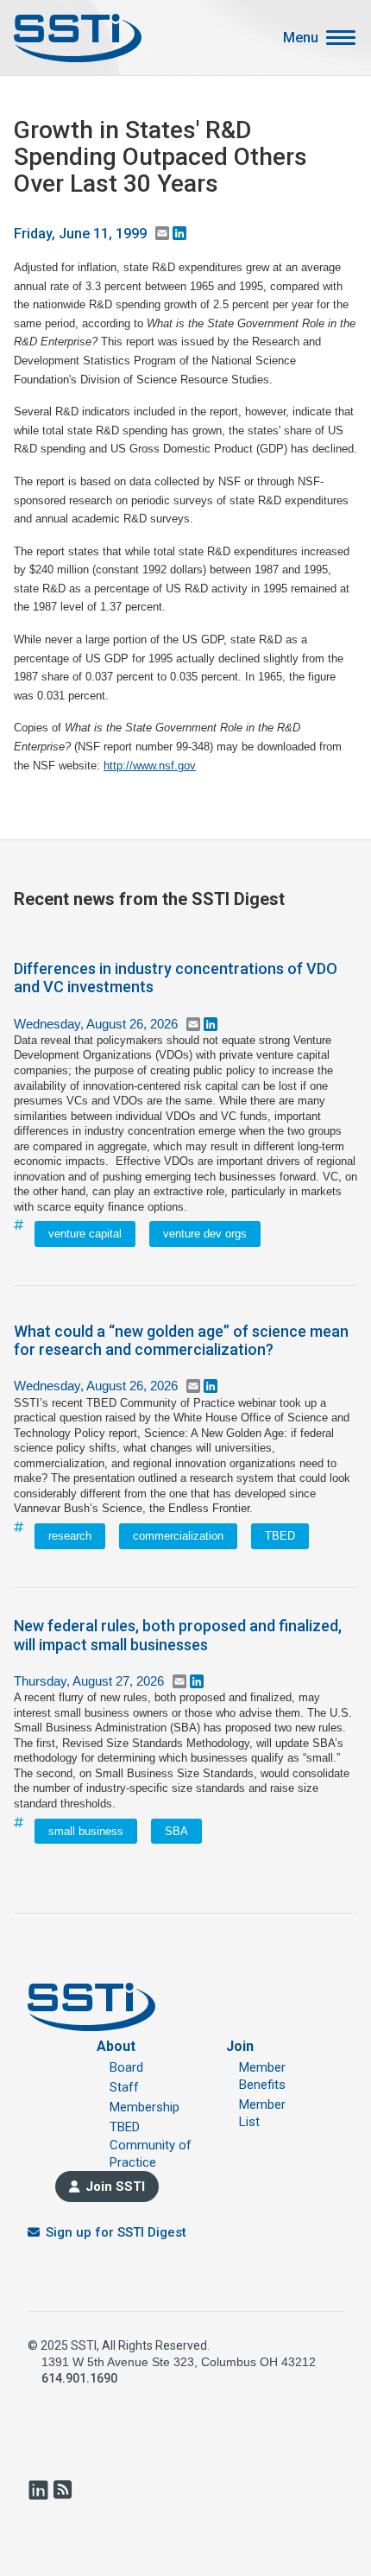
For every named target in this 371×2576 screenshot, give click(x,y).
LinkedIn (38, 2490)
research (70, 1536)
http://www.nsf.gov (150, 766)
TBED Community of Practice (151, 2145)
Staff (124, 2087)
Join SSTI (115, 2187)
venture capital (85, 1234)
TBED (280, 1536)
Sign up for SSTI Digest (116, 2232)
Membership (145, 2107)
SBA (176, 1831)
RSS (62, 2490)
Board (126, 2067)
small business (86, 1831)
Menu (301, 38)
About (116, 2046)
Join (240, 2046)
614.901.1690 (79, 2378)
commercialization (178, 1536)
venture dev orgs (205, 1234)
